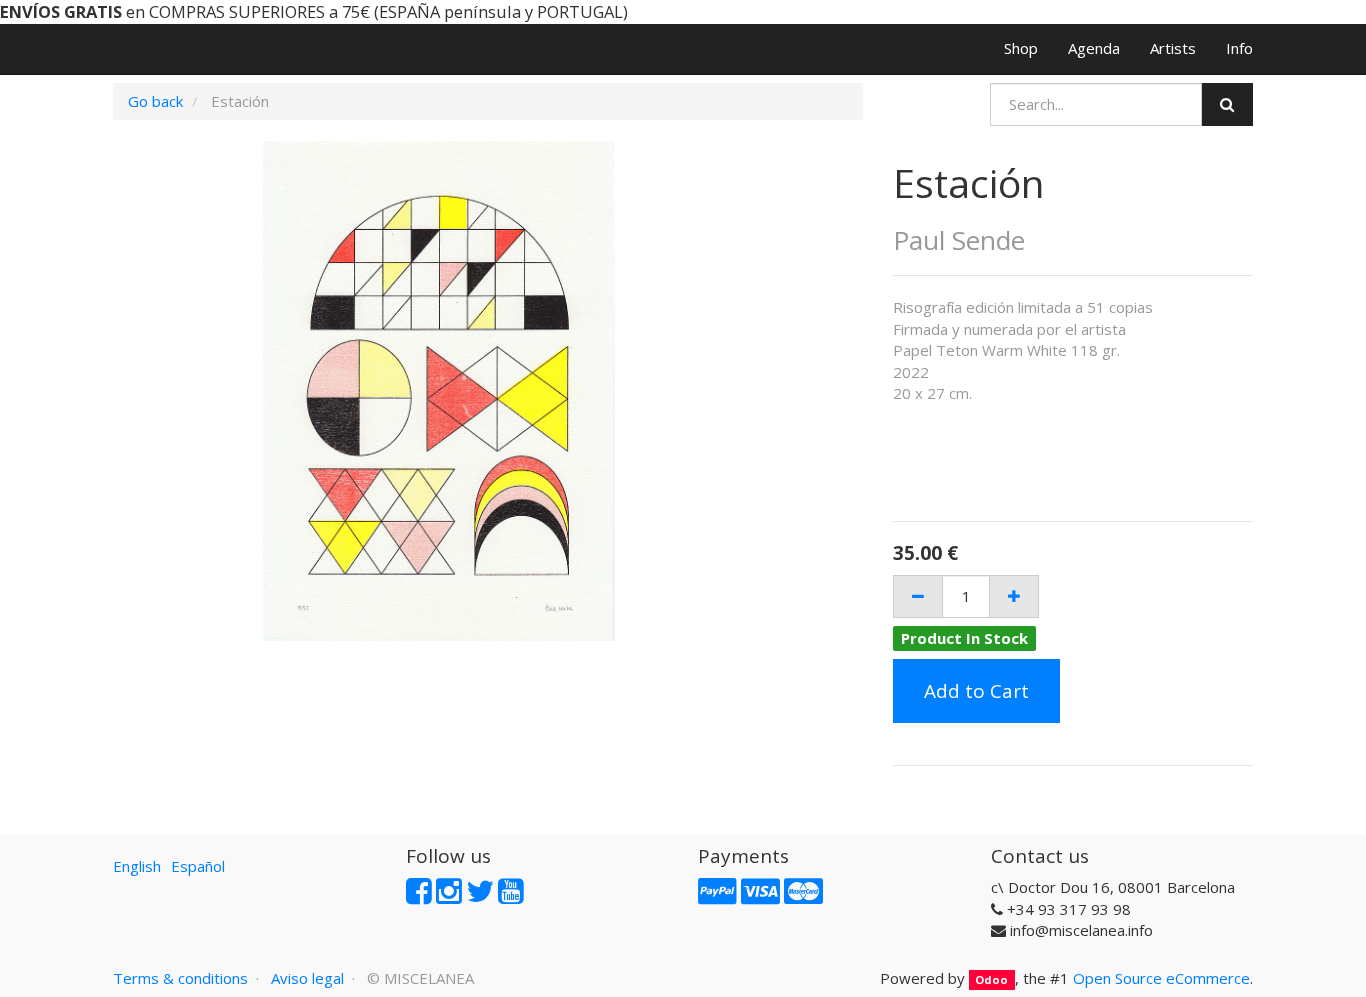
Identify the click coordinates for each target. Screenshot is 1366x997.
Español (198, 866)
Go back (155, 101)
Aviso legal (307, 978)
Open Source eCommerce (1161, 978)
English (137, 866)
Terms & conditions (180, 978)
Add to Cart (976, 691)
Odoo (991, 979)
